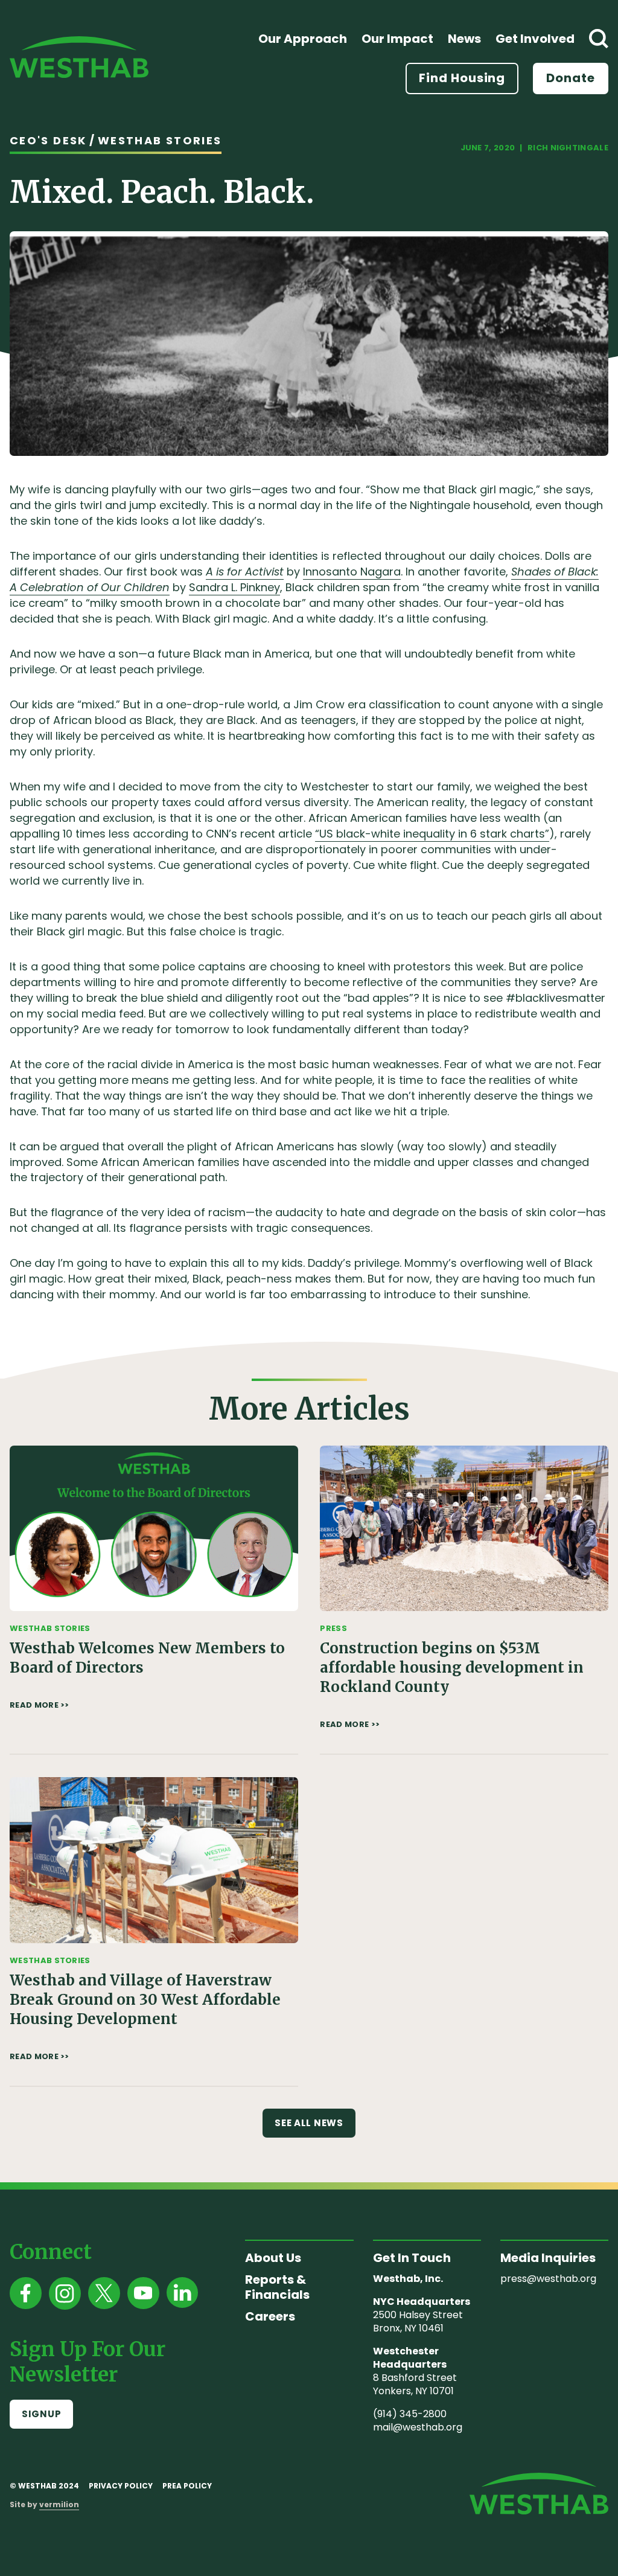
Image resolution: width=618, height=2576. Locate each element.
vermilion (59, 2504)
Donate (571, 78)
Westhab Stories (160, 140)
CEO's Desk (48, 140)
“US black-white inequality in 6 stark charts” (432, 834)
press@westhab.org (548, 2279)
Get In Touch (412, 2258)
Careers (270, 2316)
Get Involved (535, 39)
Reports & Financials (277, 2287)
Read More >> (40, 1705)
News (464, 39)
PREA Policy (187, 2486)
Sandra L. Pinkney (234, 587)
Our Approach (303, 39)
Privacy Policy (121, 2486)
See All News (309, 2123)
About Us (273, 2258)
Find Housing (462, 78)
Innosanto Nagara (352, 572)
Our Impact (397, 39)
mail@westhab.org (418, 2427)
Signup (41, 2414)
